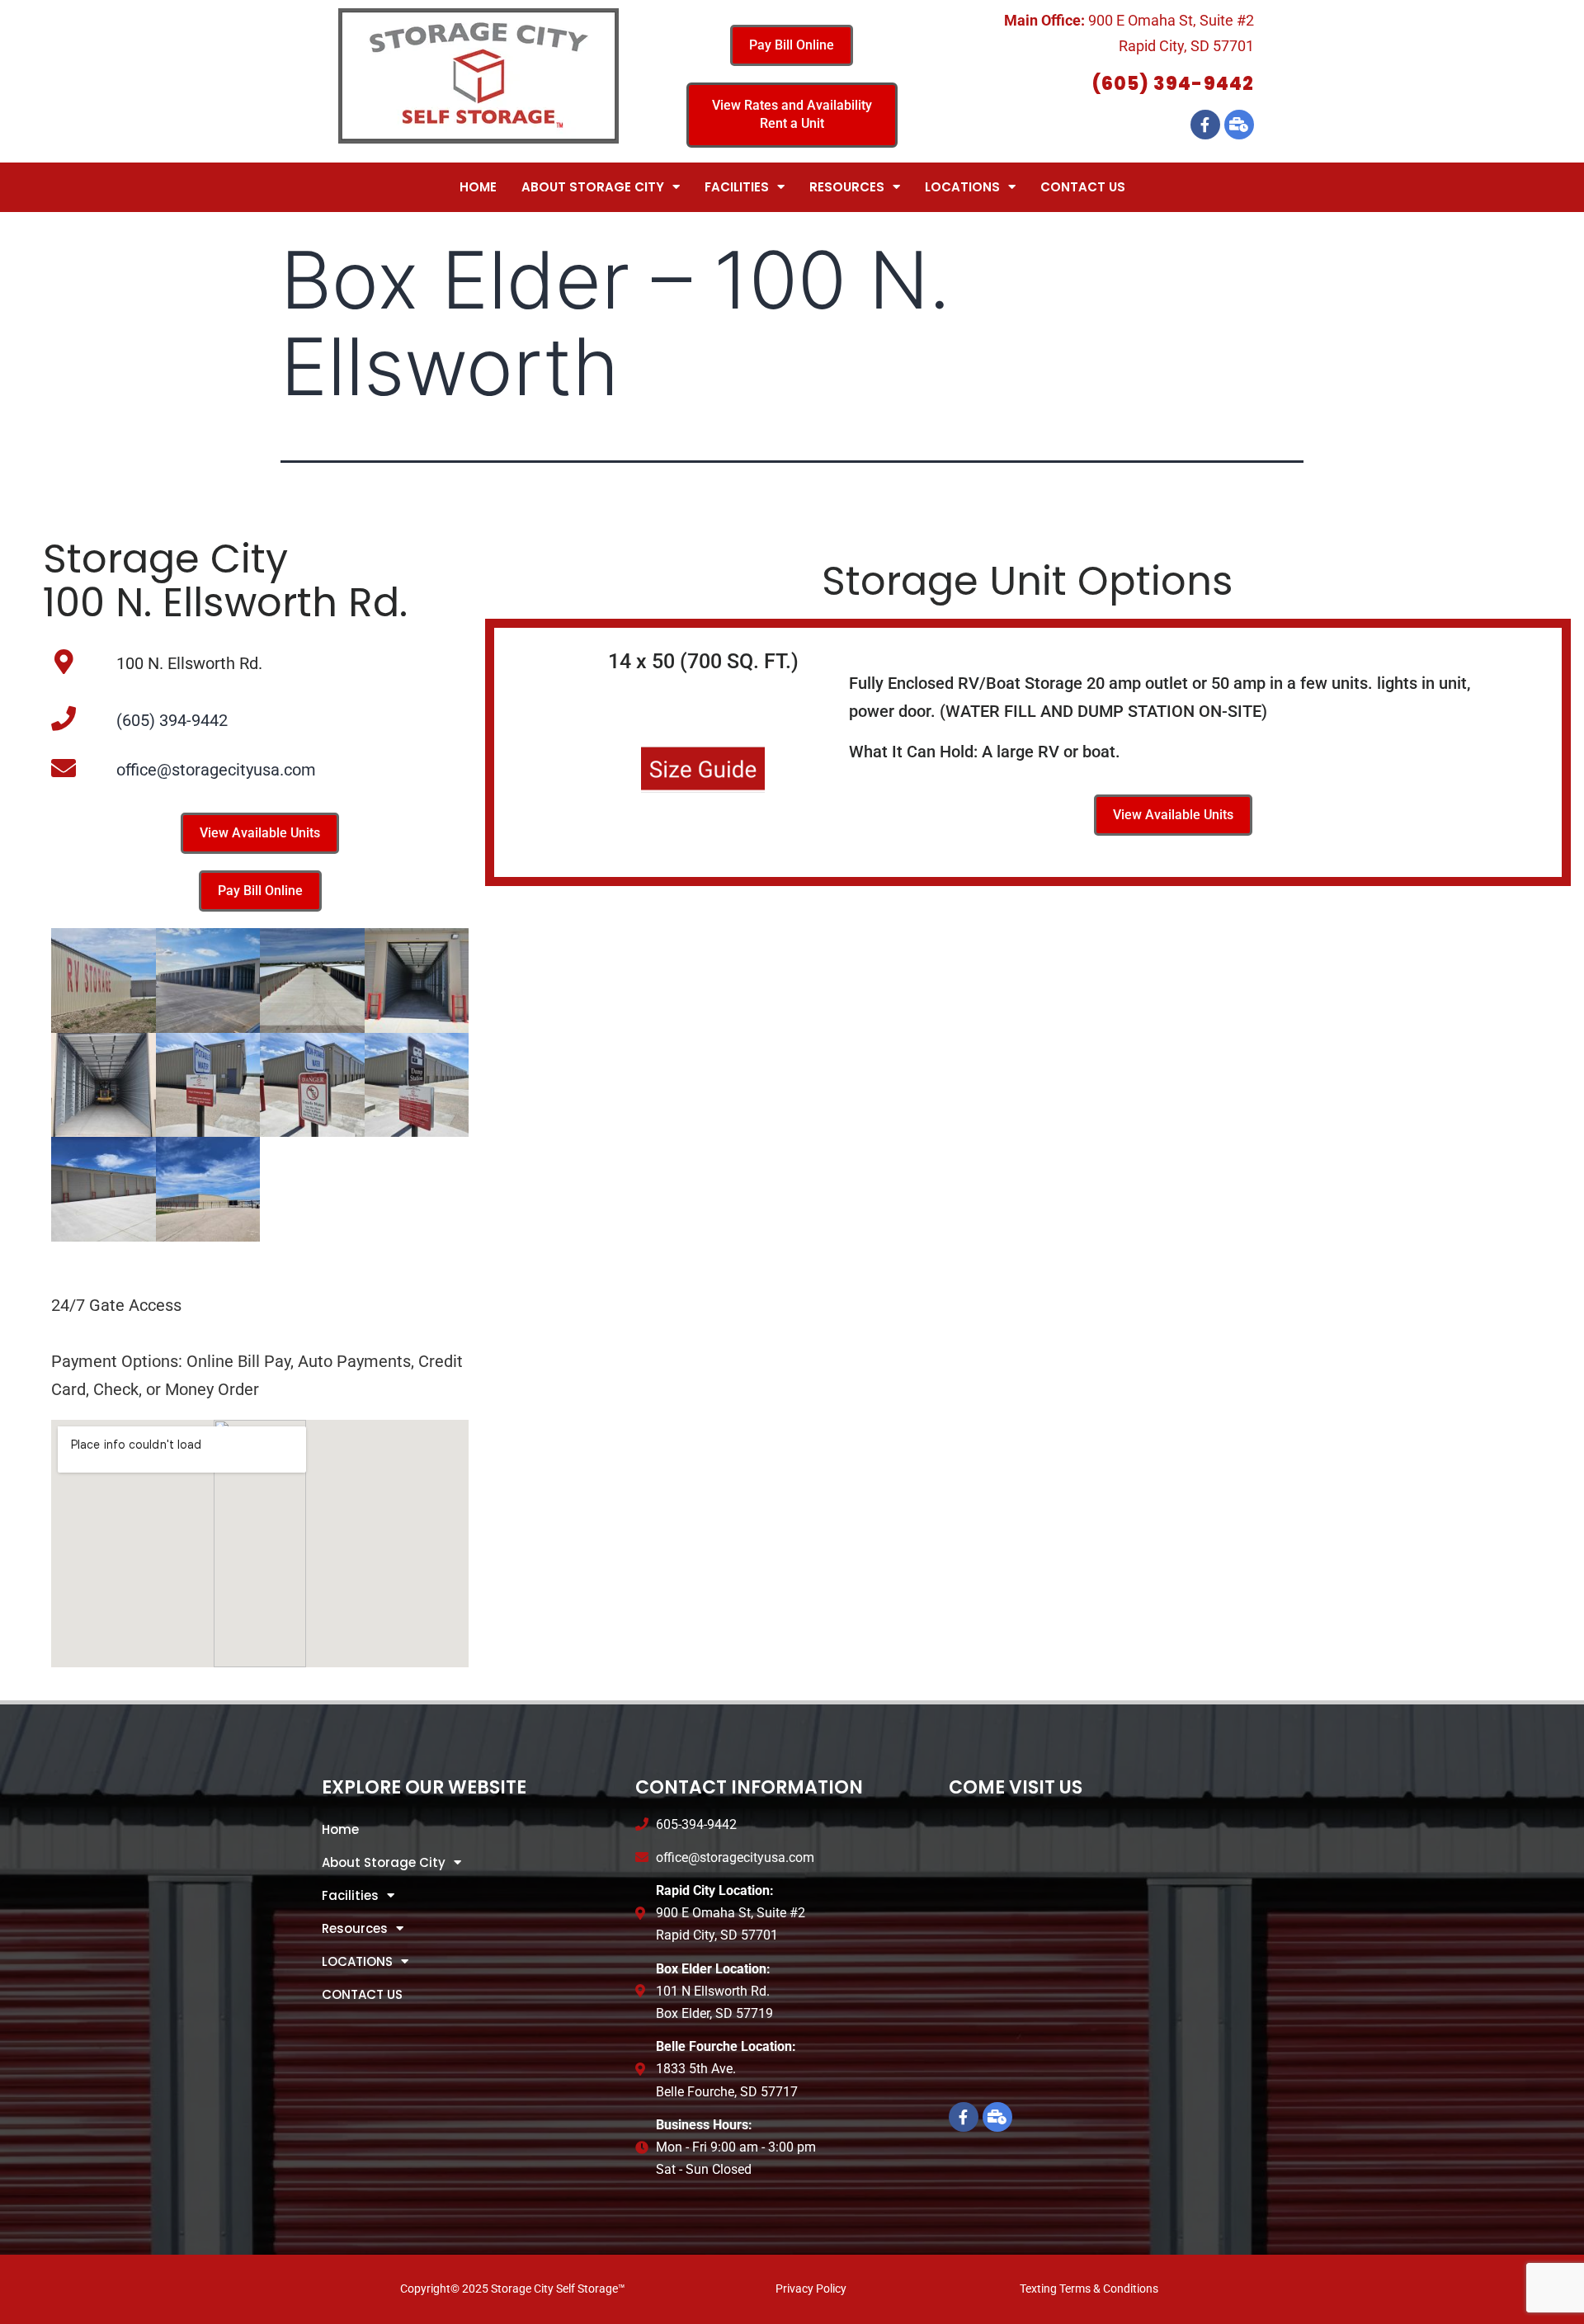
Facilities (737, 187)
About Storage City (593, 187)
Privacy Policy (811, 2289)
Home (478, 187)
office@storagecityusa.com (216, 770)
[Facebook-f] (1205, 125)
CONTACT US (1083, 187)
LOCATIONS (962, 187)
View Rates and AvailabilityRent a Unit (792, 114)
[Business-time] (1239, 125)
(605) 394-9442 (1173, 84)
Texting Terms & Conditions (1089, 2289)
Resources (847, 187)
